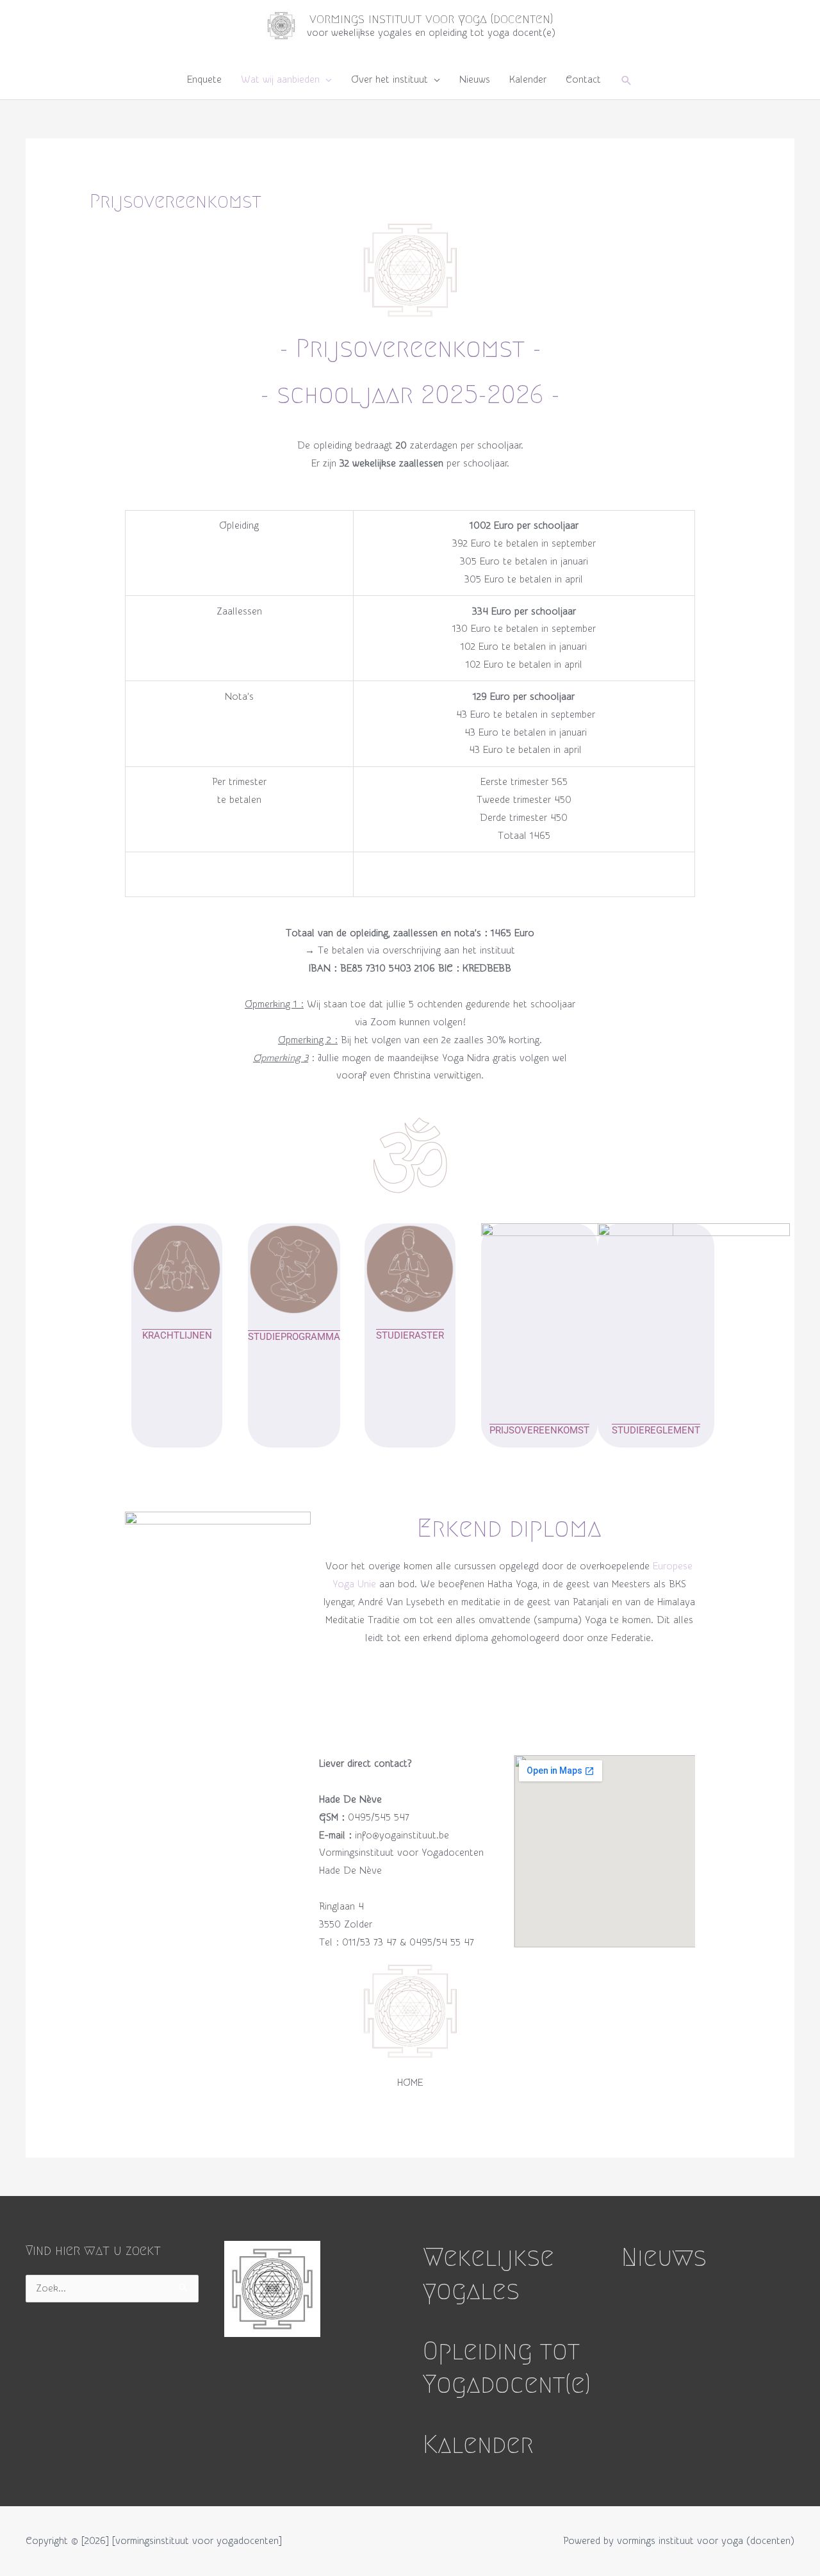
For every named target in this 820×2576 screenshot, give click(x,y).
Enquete (204, 80)
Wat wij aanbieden (280, 80)
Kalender (528, 80)
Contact (583, 80)
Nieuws (475, 80)
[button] (627, 80)
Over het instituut (389, 80)
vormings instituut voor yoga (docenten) (431, 19)
